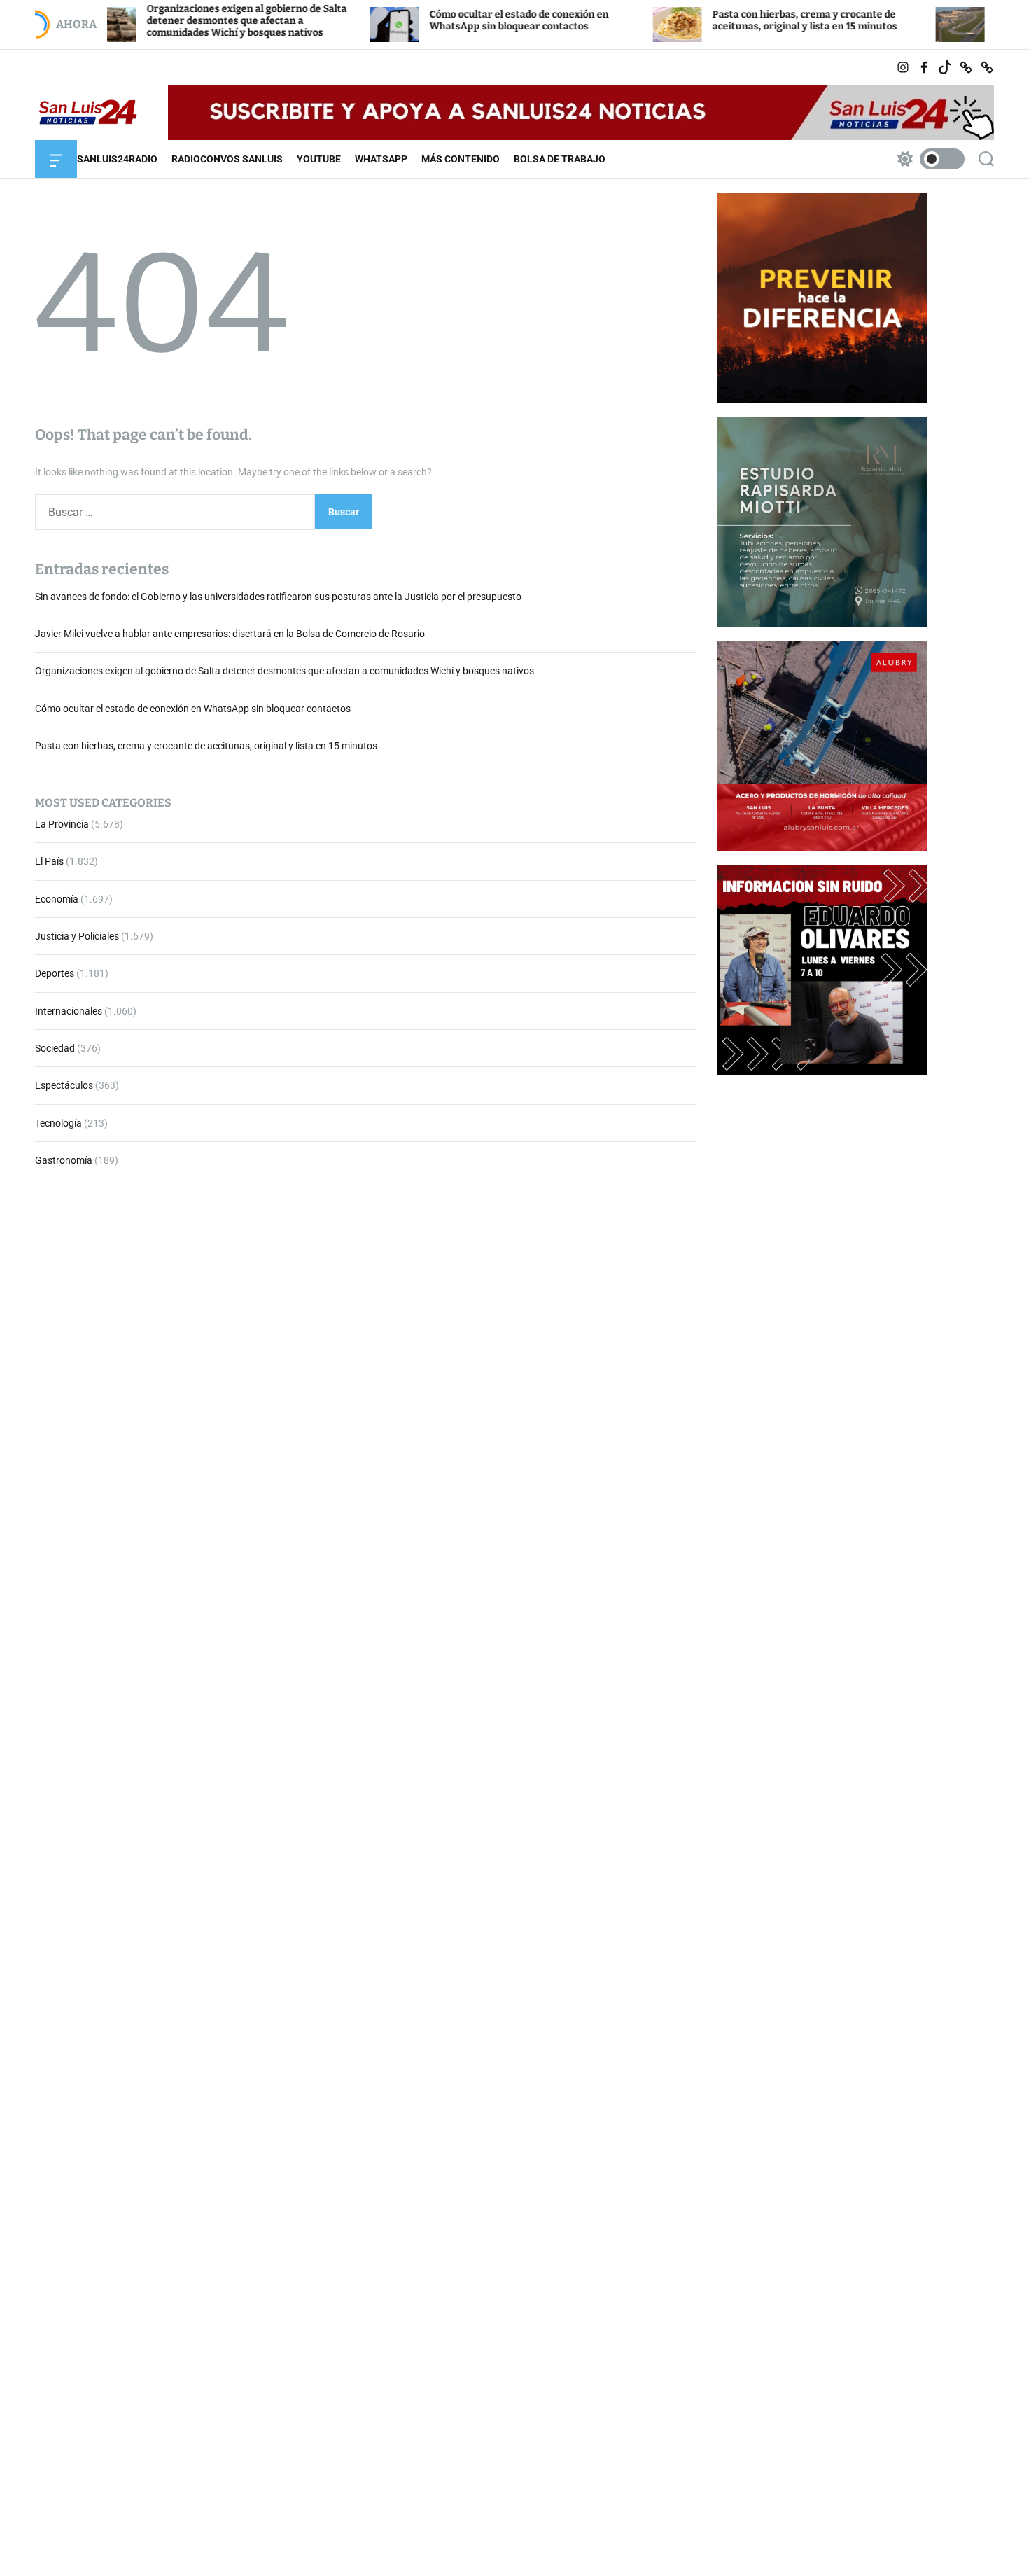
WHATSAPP (381, 159)
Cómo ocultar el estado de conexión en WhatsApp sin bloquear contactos (447, 20)
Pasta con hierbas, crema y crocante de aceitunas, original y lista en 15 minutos (732, 20)
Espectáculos (64, 1086)
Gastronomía (64, 1160)
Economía (57, 899)
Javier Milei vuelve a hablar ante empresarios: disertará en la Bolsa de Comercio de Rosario (230, 634)
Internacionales (69, 1011)
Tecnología (58, 1123)
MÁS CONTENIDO (461, 159)
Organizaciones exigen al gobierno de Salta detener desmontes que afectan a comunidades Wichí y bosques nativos (174, 21)
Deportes (55, 973)
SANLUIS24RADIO (117, 159)
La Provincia (62, 824)
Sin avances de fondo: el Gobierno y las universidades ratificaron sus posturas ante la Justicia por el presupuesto (278, 597)
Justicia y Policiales (77, 936)
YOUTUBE (319, 159)
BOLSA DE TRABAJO (560, 159)
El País (49, 861)
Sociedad (55, 1048)
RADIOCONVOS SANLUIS (227, 159)
